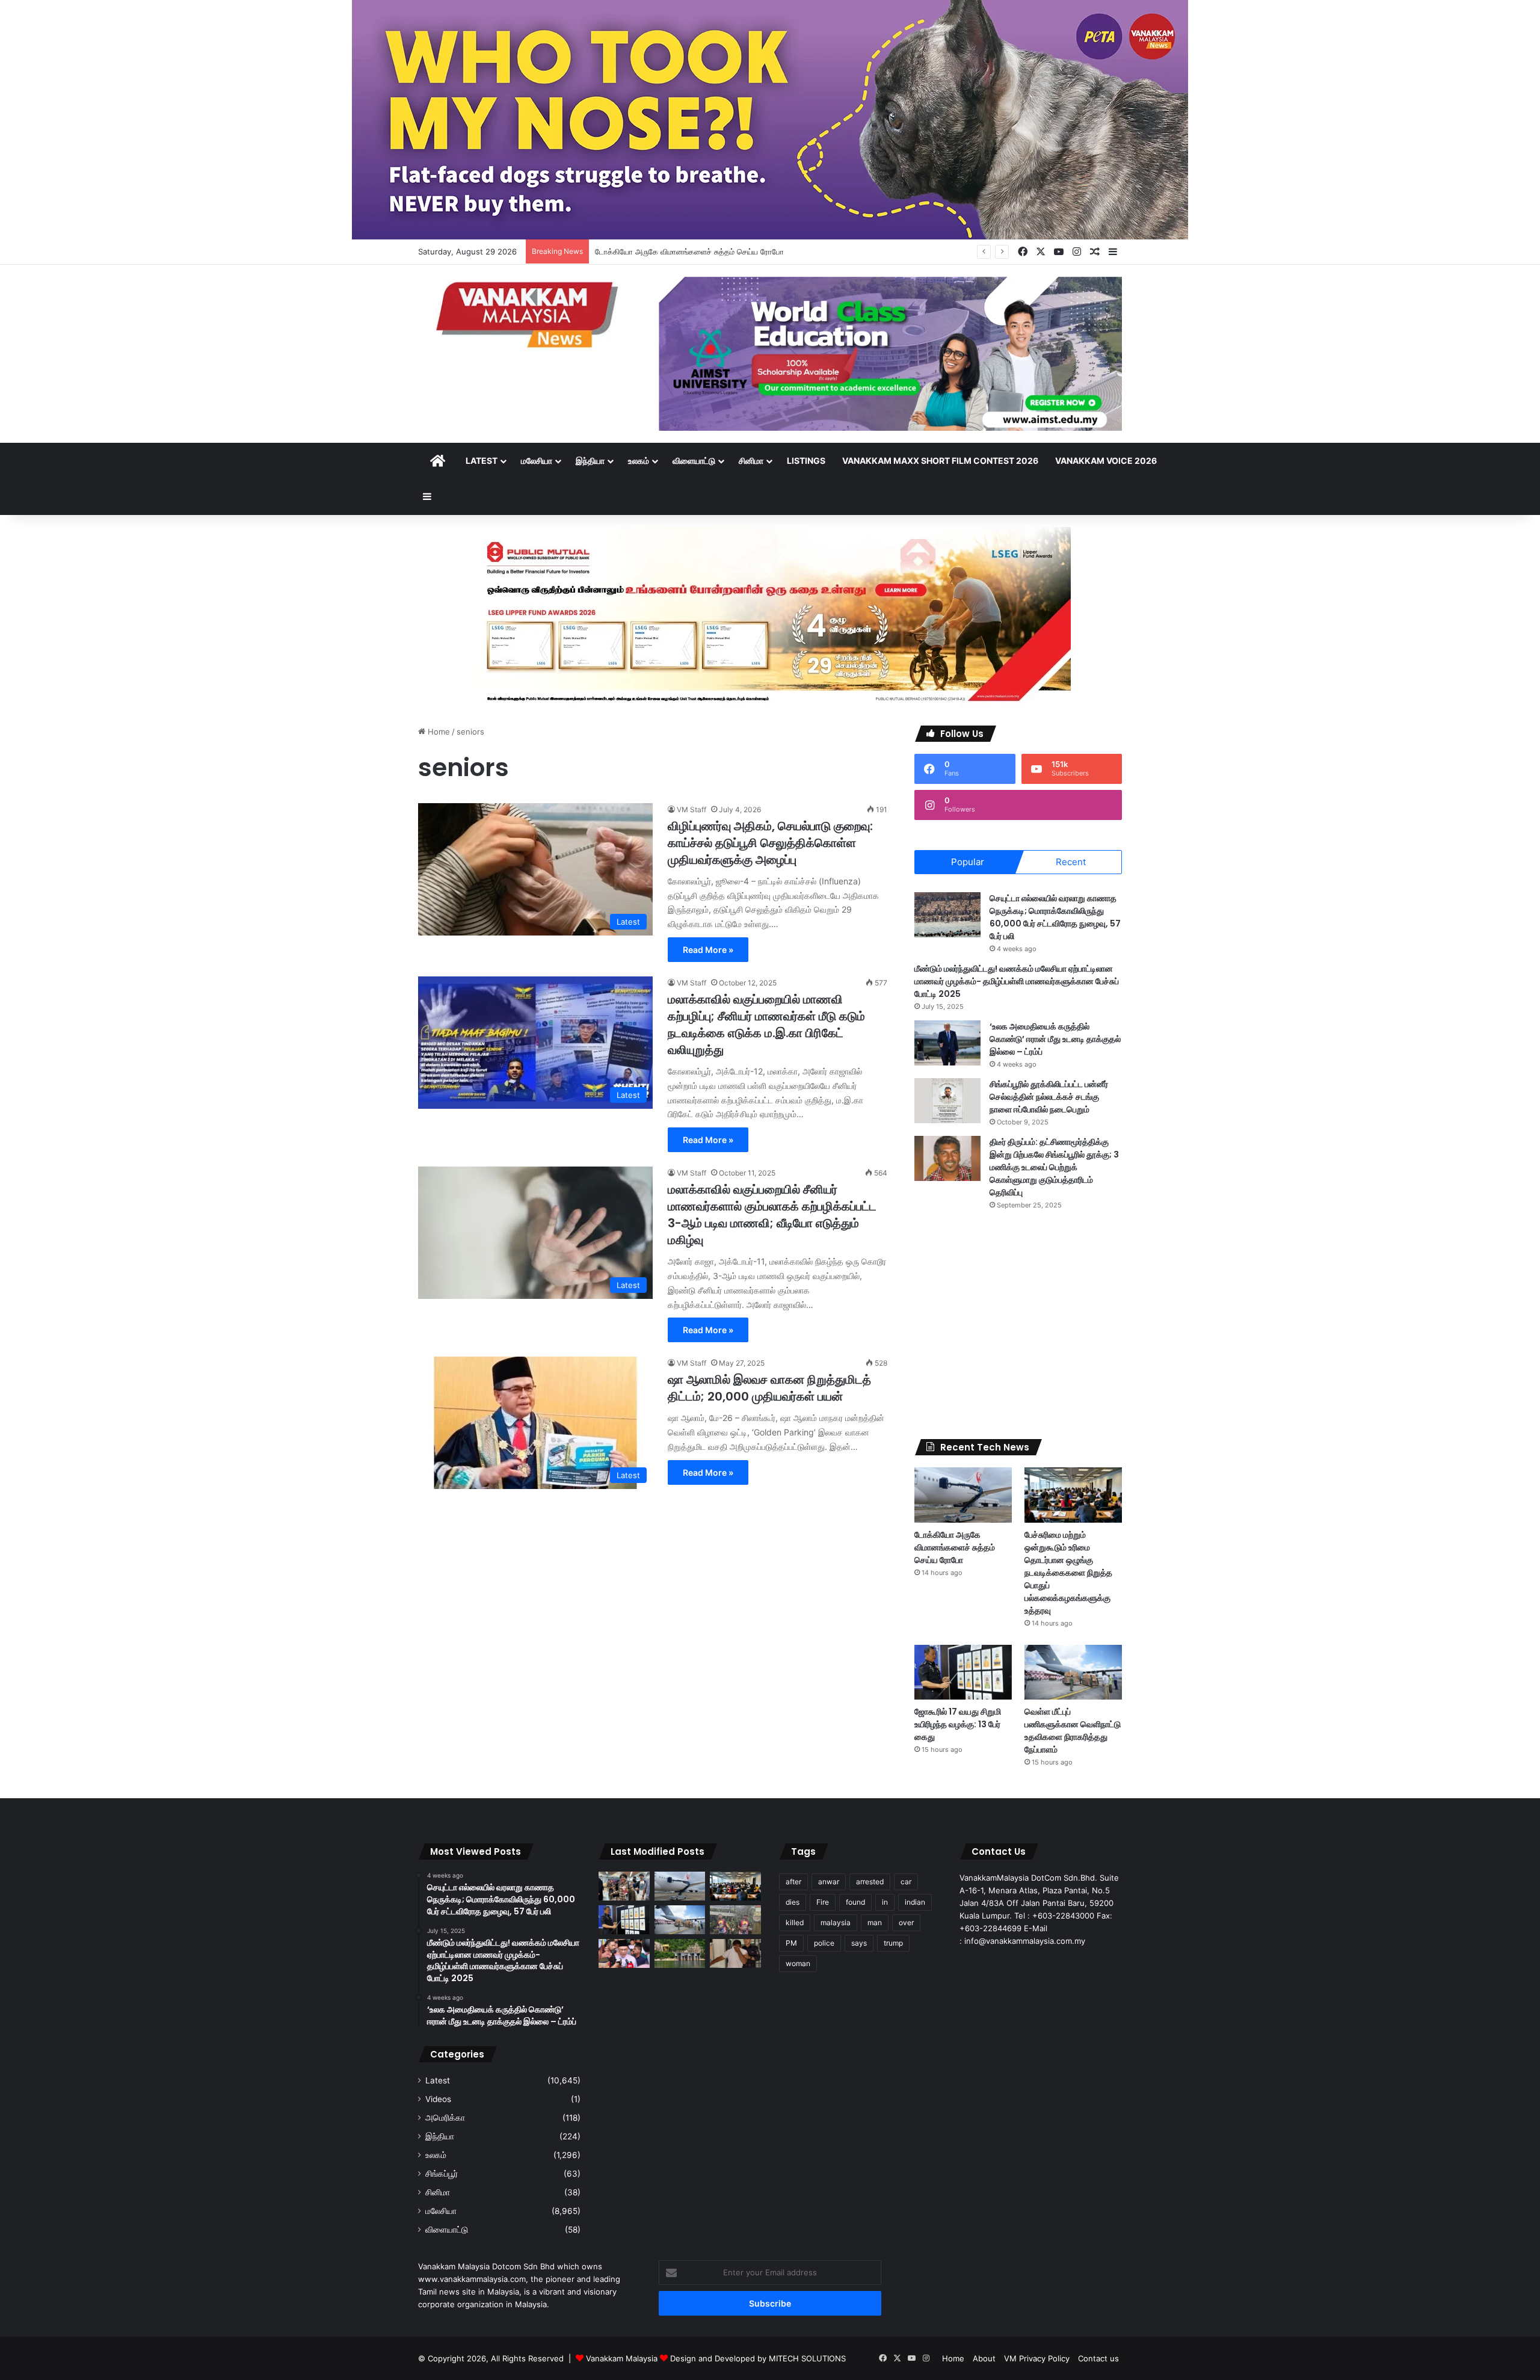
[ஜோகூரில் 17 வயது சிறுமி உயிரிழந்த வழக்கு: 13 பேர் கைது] (963, 1672)
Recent (1071, 862)
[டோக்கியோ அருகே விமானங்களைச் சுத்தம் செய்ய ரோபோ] (963, 1495)
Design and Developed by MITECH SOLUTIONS (758, 2358)
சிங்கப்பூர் (442, 2174)
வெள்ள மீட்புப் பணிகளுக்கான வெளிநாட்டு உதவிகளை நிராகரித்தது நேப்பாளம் (1073, 1731)
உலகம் (639, 461)
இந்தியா (590, 461)
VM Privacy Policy (1037, 2358)
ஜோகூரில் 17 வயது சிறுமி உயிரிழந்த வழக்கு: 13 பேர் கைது (958, 1724)
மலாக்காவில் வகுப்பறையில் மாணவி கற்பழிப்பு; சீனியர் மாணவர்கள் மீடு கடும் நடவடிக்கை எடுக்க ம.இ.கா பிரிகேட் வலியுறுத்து (766, 1025)
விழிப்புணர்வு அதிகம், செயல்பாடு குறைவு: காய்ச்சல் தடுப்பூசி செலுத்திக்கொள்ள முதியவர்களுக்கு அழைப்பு (770, 843)
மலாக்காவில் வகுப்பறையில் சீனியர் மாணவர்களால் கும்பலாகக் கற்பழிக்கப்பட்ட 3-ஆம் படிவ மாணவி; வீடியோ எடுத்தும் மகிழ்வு (772, 1215)
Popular (968, 862)
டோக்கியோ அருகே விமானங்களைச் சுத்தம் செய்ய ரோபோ (955, 1547)
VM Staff (691, 809)
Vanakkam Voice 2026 (1106, 461)
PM (791, 1943)
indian (915, 1902)
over (906, 1922)
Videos (438, 2099)
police (824, 1943)
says (859, 1943)
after (793, 1882)
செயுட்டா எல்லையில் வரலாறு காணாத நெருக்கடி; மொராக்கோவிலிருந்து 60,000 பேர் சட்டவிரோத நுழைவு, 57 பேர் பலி (1055, 917)
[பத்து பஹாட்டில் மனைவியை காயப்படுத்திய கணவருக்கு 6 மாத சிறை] (735, 1953)
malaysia (836, 1922)
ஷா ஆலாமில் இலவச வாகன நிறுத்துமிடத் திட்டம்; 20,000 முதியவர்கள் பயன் (769, 1388)
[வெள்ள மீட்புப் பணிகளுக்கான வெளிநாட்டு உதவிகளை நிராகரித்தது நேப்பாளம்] (1073, 1672)
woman (798, 1963)
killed (795, 1922)
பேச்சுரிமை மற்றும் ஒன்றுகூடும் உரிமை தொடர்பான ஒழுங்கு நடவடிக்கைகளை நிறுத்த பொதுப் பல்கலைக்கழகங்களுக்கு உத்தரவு (1068, 1573)
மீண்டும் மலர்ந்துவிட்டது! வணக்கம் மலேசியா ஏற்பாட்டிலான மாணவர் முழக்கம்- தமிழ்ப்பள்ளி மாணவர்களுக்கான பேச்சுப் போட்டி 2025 (1017, 981)
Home (438, 732)
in (885, 1902)
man (875, 1922)
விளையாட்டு (694, 461)
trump (893, 1943)
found (855, 1902)
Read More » (708, 950)
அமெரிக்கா (445, 2118)
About (984, 2358)
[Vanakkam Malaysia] (529, 314)
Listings (806, 461)
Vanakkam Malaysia (623, 2358)
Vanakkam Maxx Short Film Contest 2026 (940, 461)
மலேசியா (537, 461)
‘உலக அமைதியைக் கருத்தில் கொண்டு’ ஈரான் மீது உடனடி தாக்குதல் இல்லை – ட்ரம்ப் (1055, 1039)
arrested (870, 1882)
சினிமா (751, 461)
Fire (823, 1902)
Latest (482, 461)
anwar (829, 1882)
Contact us (1098, 2358)
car (906, 1882)
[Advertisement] (1018, 1325)
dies (793, 1902)
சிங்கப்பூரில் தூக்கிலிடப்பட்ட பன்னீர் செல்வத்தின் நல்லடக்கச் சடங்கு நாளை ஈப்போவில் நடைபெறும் (1049, 1097)
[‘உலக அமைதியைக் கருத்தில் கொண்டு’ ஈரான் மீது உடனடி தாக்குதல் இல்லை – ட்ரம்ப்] (947, 1043)
